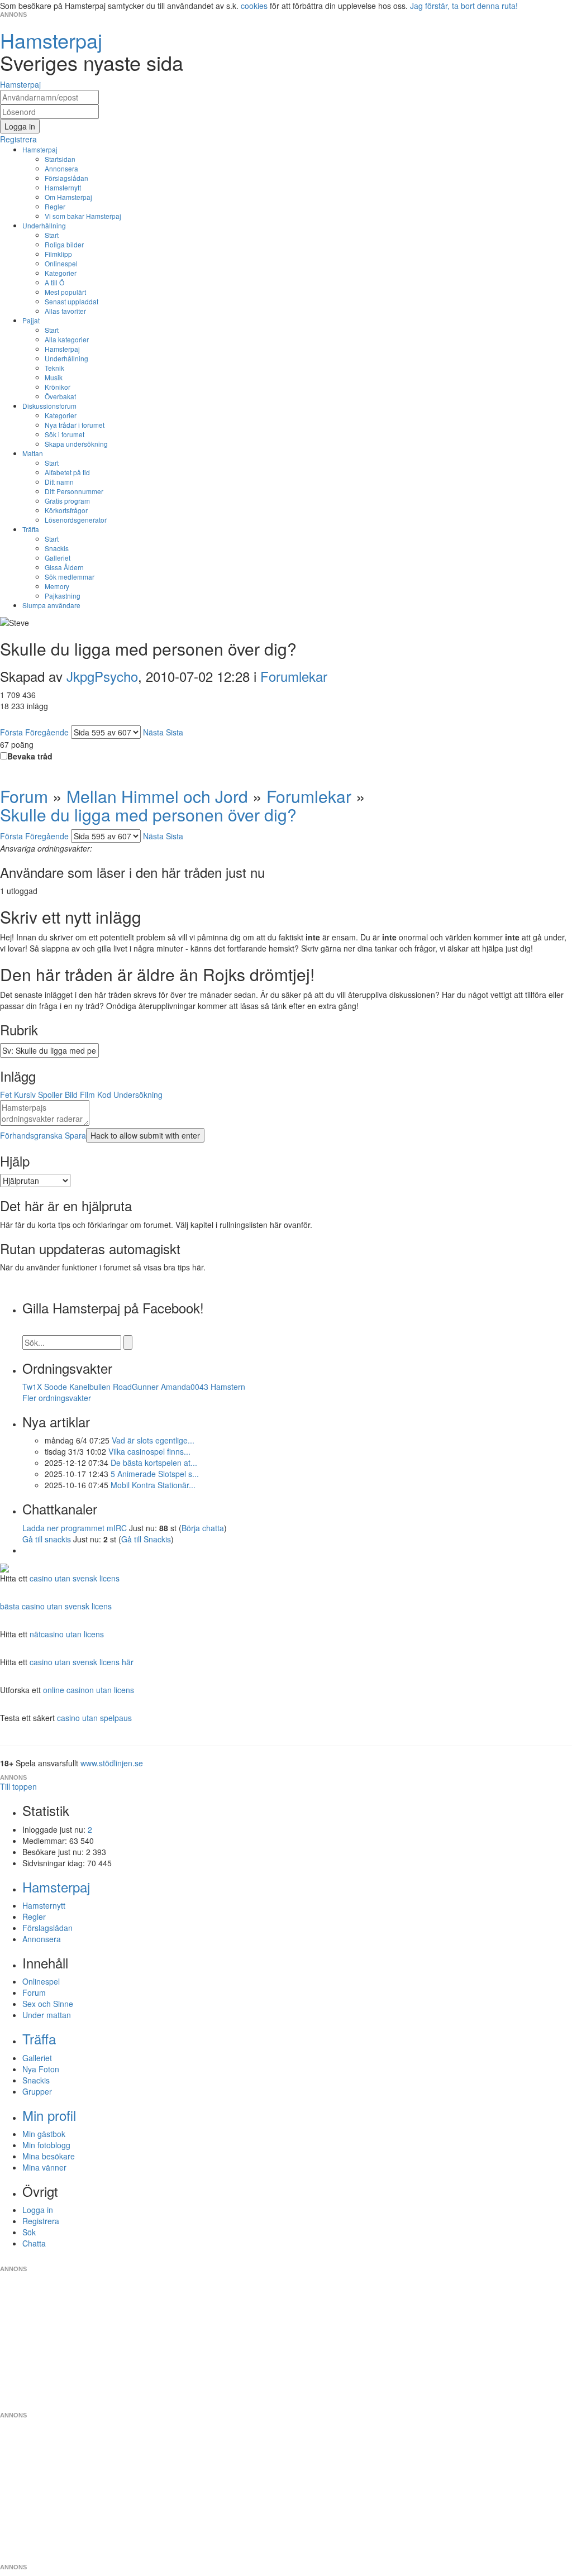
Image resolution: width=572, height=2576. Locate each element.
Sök (29, 2232)
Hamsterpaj (40, 149)
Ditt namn (59, 482)
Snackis (57, 548)
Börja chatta (203, 1528)
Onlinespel (61, 263)
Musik (54, 377)
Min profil (49, 2115)
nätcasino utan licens (67, 1634)
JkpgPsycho (102, 676)
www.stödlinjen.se (112, 1763)
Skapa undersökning (76, 444)
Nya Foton (41, 2069)
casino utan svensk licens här (82, 1662)
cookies (254, 6)
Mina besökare (49, 2156)
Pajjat (31, 320)
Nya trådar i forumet (75, 425)
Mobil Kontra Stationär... (153, 1485)
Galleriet (58, 558)
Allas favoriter (65, 311)
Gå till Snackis (146, 1539)
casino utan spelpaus (94, 1718)
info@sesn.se (387, 2260)
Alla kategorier (67, 339)
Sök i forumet (65, 434)
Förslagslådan (66, 178)
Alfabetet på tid (67, 472)
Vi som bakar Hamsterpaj (83, 216)
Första (11, 732)
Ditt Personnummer (74, 491)
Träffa (31, 529)
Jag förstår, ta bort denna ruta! (464, 6)
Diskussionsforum (49, 406)
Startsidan (60, 159)
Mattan (33, 453)
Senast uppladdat (71, 301)
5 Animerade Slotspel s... (155, 1474)
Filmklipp (58, 254)
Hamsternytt (63, 187)
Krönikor (58, 387)
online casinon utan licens (89, 1690)
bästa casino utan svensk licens (56, 1606)
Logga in (38, 2210)
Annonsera (61, 168)
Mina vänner (44, 2167)
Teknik (54, 368)
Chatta (34, 2243)
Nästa (153, 732)
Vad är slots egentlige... (153, 1440)
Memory (57, 586)
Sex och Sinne (48, 2004)
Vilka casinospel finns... (149, 1451)
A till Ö (54, 282)
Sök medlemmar (70, 577)
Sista (175, 732)
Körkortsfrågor (66, 510)
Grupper (37, 2091)
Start (52, 235)
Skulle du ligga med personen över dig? (148, 814)
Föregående (47, 732)
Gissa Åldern (64, 567)
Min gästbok (44, 2134)
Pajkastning (63, 596)
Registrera (41, 2221)
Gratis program (67, 501)
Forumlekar (294, 676)
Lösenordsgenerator (76, 520)
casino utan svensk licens (75, 1578)
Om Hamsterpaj (68, 197)
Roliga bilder (64, 244)
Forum (24, 796)
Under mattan (47, 2015)
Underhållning (44, 225)
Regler (55, 206)
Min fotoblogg (46, 2145)
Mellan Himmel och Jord (157, 796)
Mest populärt (65, 292)
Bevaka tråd (30, 756)
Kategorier (61, 273)
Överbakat (60, 396)
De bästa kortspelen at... (154, 1463)
